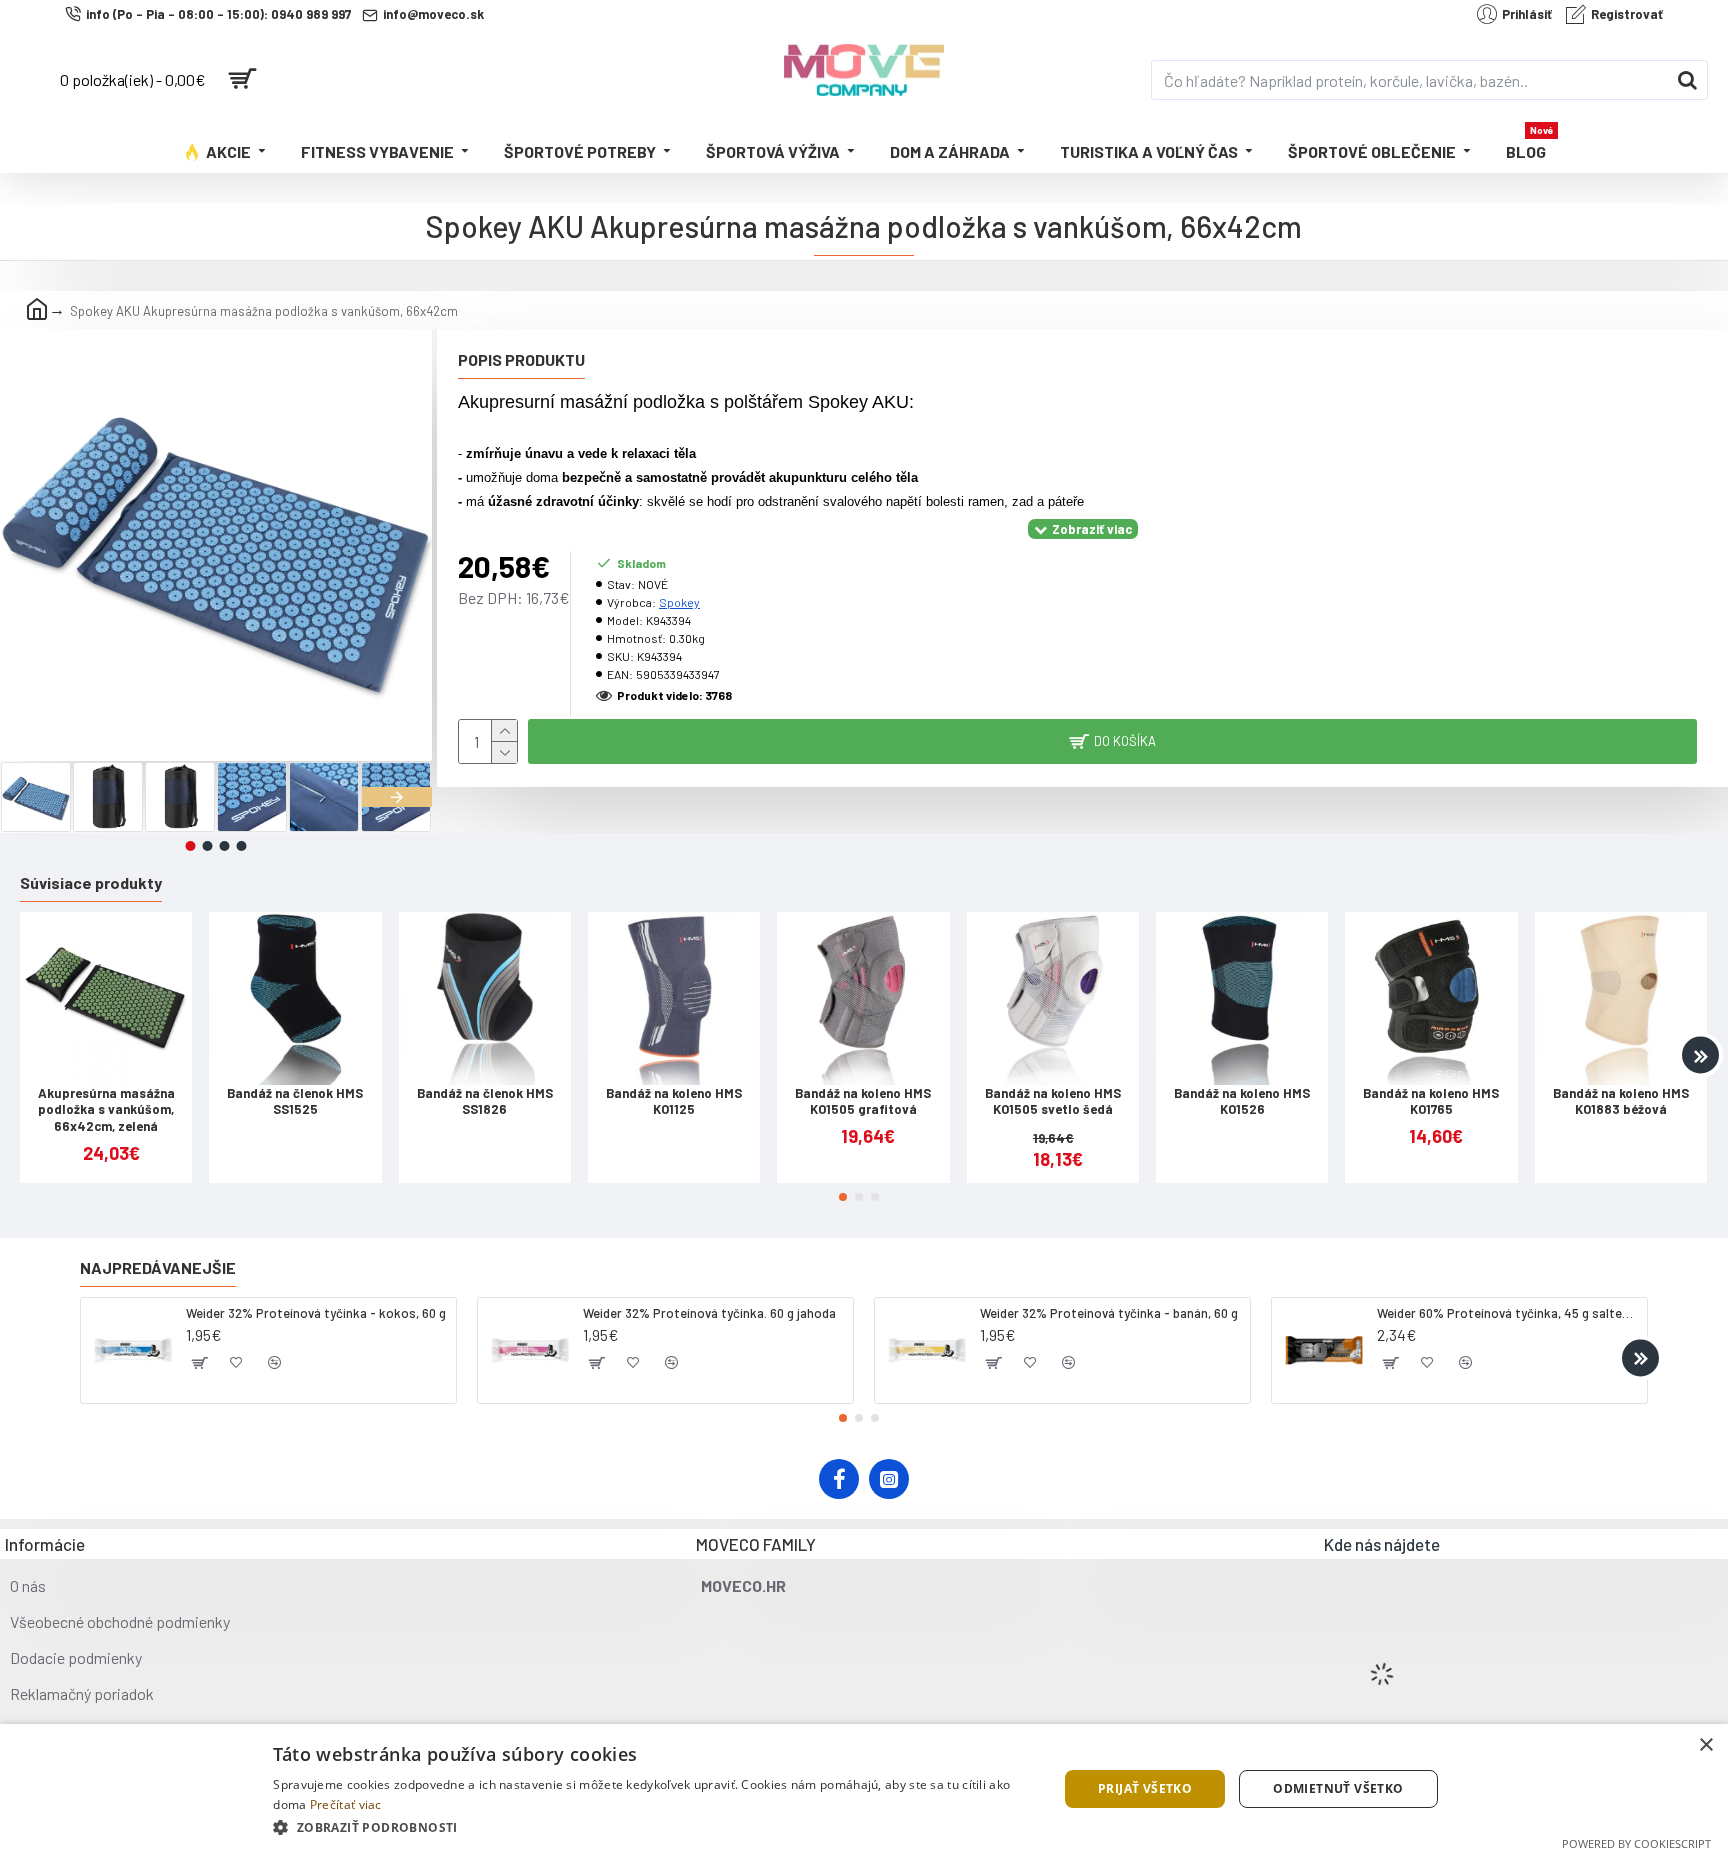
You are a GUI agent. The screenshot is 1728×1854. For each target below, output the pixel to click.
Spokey (679, 602)
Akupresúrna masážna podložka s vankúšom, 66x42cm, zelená (106, 1110)
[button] (35, 797)
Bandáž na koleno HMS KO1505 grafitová (863, 1101)
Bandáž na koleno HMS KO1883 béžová (1621, 1101)
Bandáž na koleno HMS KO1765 (1431, 1101)
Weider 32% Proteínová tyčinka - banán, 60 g (1109, 1313)
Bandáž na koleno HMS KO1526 (1242, 1101)
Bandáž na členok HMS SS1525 (295, 1101)
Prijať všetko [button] (1145, 1788)
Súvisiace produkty (91, 882)
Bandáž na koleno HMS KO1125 (674, 1101)
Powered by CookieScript (1636, 1843)
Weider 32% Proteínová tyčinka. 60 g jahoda (709, 1313)
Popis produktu (521, 359)
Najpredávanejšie (158, 1267)
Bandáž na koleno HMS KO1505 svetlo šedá (1053, 1101)
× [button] (1705, 1745)
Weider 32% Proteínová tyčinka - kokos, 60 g (316, 1313)
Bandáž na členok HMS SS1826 (485, 1101)
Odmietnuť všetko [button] (1338, 1788)
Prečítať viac (346, 1804)
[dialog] (864, 1789)
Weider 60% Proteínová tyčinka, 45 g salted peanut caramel (1508, 1313)
